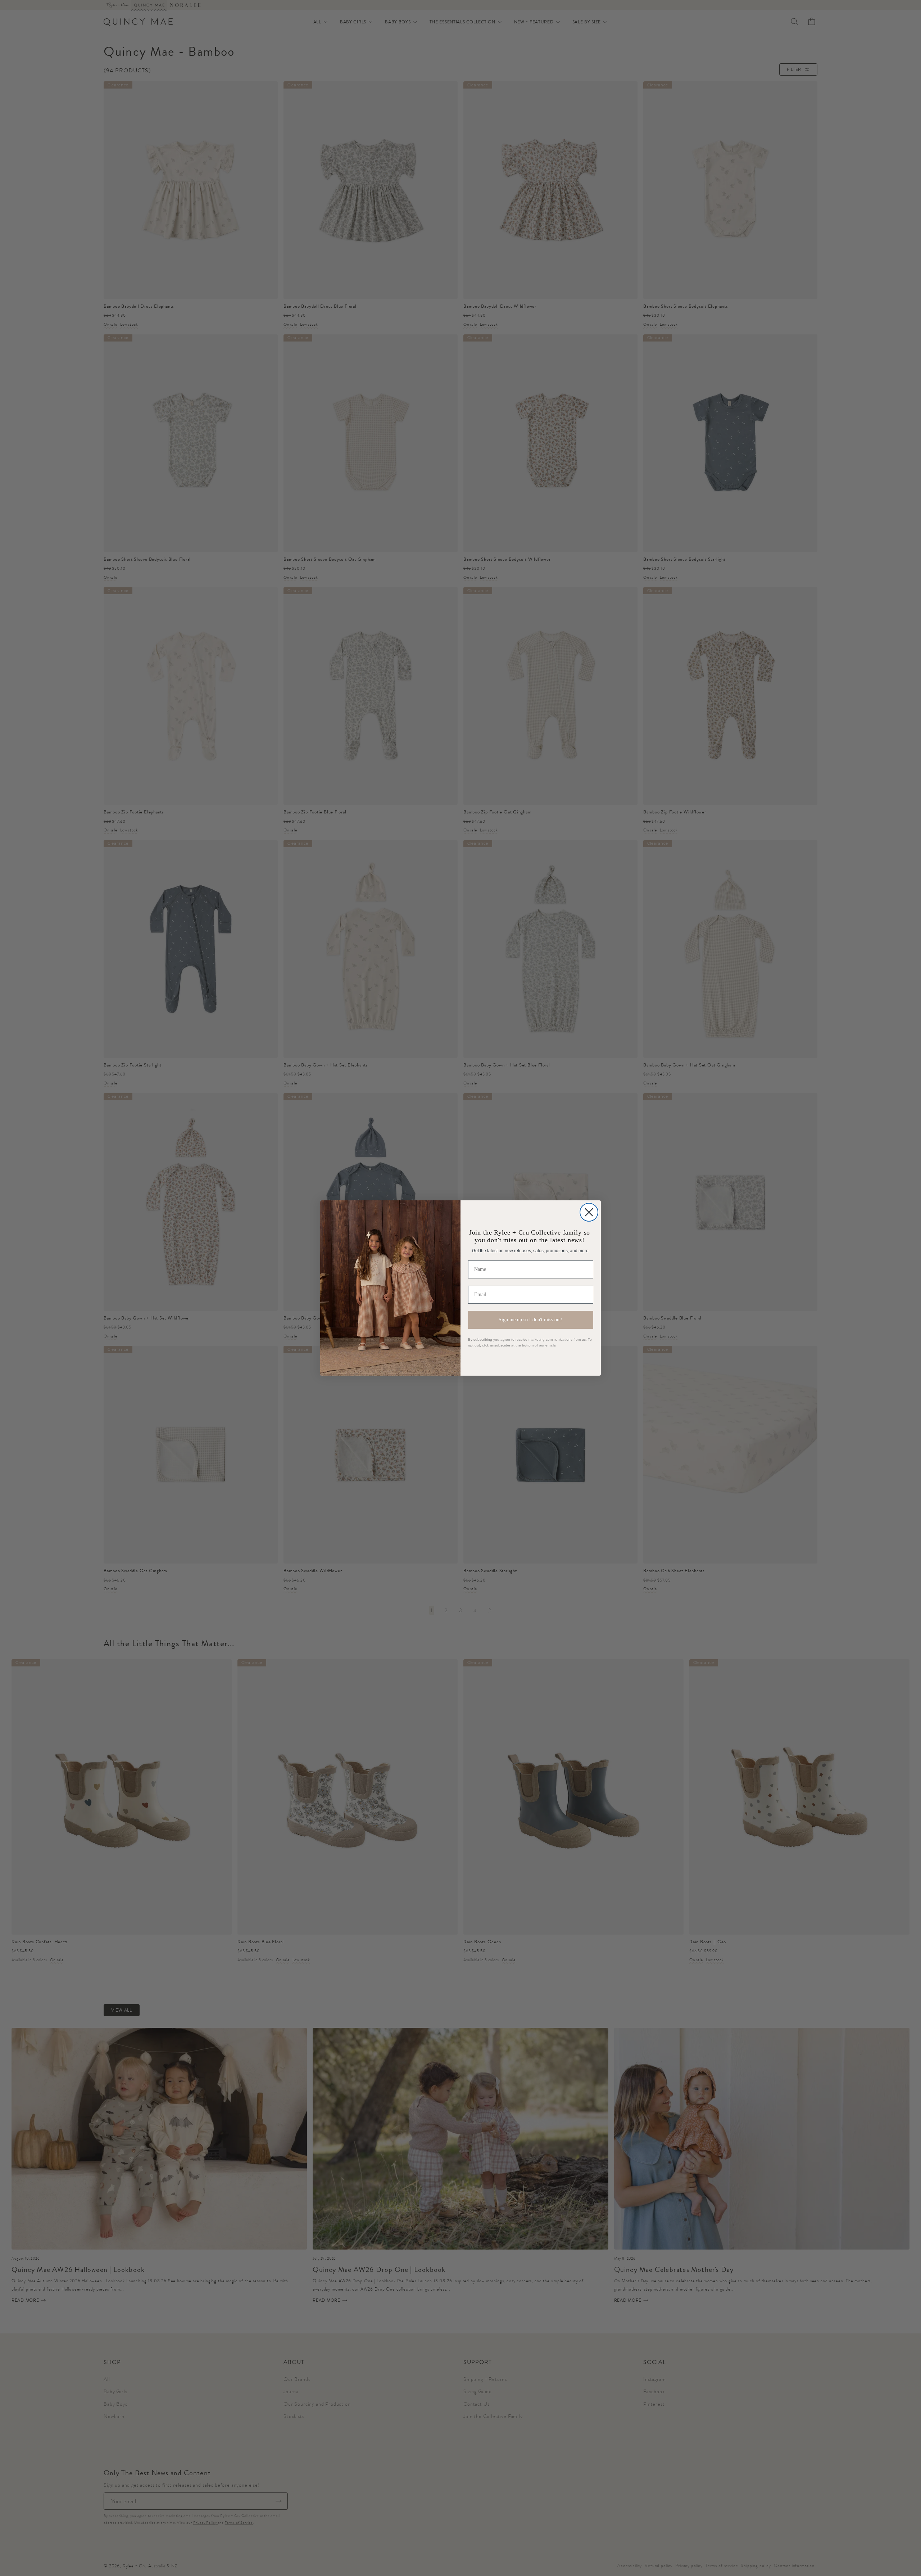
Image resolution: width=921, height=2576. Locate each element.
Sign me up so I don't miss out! (531, 1320)
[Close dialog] (589, 1212)
